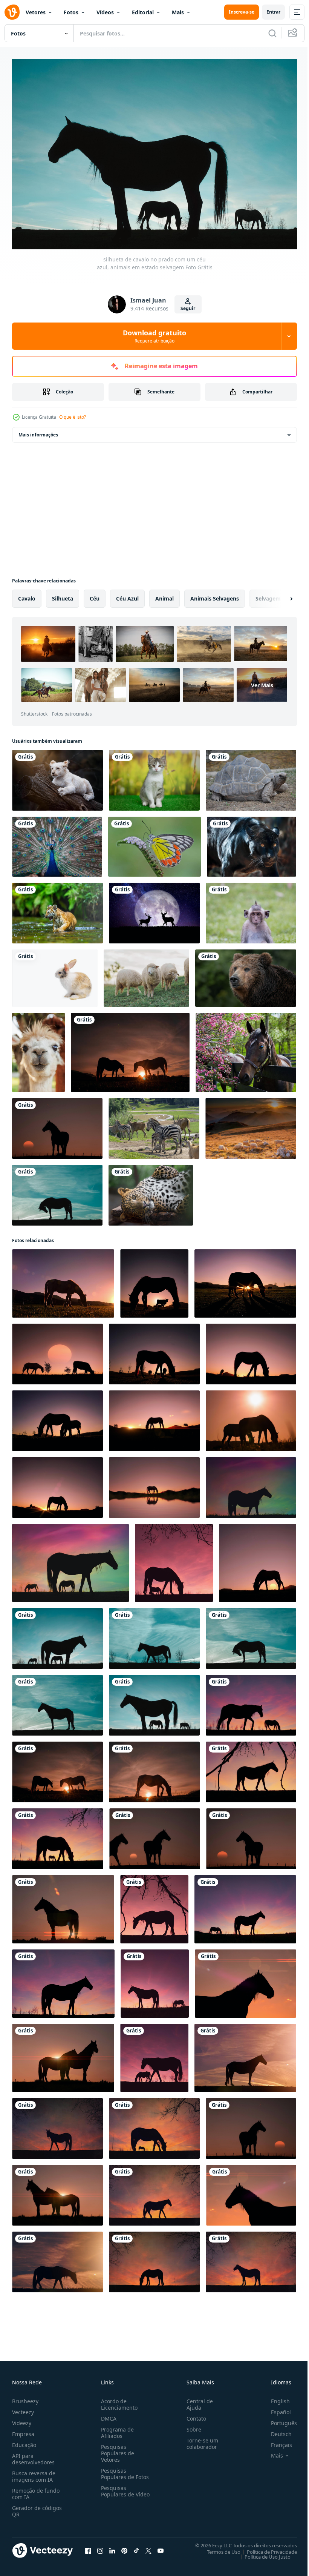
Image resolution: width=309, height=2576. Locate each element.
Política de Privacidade (266, 2548)
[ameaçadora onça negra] (252, 843)
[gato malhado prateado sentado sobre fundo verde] (154, 776)
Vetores (36, 12)
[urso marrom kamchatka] (246, 974)
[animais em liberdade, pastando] (251, 1125)
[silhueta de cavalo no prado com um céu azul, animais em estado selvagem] (57, 1191)
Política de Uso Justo (262, 2553)
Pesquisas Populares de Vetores (116, 2449)
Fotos (71, 12)
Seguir (188, 308)
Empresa (23, 2430)
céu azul (127, 595)
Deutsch (276, 2430)
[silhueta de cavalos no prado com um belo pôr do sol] (130, 1049)
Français (276, 2441)
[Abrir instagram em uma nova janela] (100, 2547)
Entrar (273, 12)
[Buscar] (272, 33)
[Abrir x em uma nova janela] (148, 2547)
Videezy (22, 2419)
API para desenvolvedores (33, 2455)
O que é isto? (73, 417)
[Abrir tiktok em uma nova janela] (136, 2547)
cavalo (27, 595)
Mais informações (38, 431)
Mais (178, 12)
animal (164, 595)
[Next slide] (279, 595)
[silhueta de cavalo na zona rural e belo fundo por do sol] (154, 1484)
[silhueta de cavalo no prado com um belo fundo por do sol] (154, 1906)
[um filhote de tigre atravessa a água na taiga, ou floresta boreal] (57, 909)
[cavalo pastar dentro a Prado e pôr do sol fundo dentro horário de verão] (245, 1280)
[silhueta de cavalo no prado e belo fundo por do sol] (245, 2054)
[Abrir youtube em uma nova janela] (161, 2547)
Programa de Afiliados (116, 2429)
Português (278, 2419)
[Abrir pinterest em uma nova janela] (124, 2547)
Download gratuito (154, 336)
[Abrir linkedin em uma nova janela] (112, 2547)
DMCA (107, 2415)
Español (275, 2408)
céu (95, 595)
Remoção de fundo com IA (36, 2490)
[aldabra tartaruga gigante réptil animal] (251, 776)
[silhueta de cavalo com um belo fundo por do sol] (57, 2125)
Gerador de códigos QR (37, 2507)
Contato (193, 2415)
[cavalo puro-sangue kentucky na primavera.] (246, 1049)
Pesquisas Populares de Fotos (123, 2470)
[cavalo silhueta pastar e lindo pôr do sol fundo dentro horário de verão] (63, 1280)
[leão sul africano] (57, 776)
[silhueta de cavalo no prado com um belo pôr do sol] (57, 1125)
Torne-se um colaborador (199, 2440)
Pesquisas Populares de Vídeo (116, 2491)
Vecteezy (23, 2408)
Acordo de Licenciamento (118, 2401)
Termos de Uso (218, 2548)
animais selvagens (215, 595)
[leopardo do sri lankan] (151, 1191)
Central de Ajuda (197, 2401)
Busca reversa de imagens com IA (34, 2473)
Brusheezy (25, 2397)
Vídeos (105, 12)
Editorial (143, 12)
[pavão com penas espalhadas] (57, 843)
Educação (24, 2441)
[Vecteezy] (12, 12)
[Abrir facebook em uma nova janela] (88, 2547)
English (275, 2397)
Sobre (191, 2426)
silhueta (63, 595)
